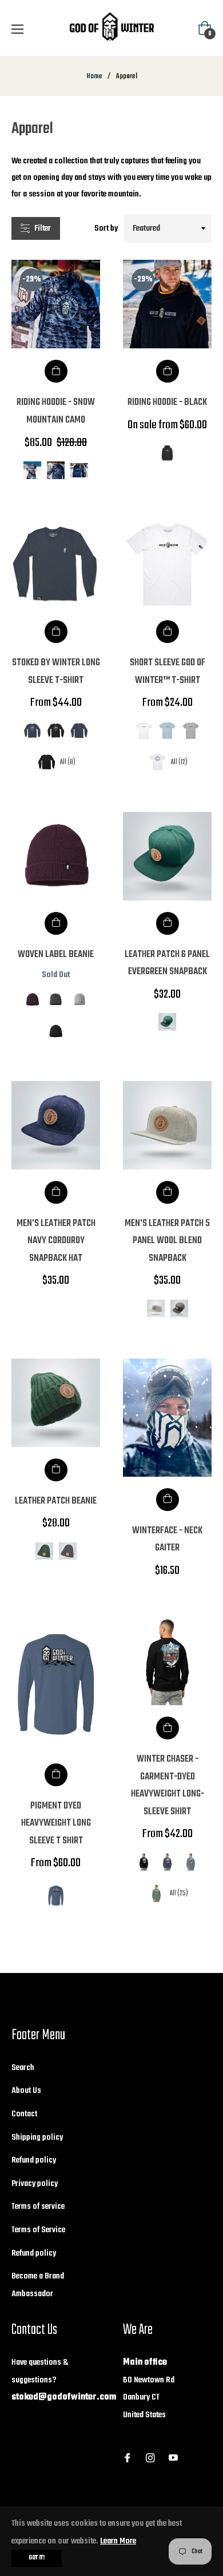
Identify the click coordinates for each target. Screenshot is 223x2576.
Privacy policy (35, 2184)
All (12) (179, 762)
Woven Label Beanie (56, 955)
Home (94, 77)
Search (23, 2068)
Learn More (118, 2541)
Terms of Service (38, 2230)
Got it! (37, 2558)
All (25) (179, 1893)
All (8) (68, 762)
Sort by (106, 228)
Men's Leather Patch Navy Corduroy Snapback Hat (56, 1241)
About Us (26, 2091)
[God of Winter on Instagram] (150, 2458)
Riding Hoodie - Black (167, 402)
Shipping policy (37, 2137)
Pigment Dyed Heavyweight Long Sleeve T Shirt (56, 1823)
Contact (24, 2114)
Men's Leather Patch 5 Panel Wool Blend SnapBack (167, 1241)
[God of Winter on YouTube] (173, 2458)
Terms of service (38, 2207)
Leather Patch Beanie (56, 1501)
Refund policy (34, 2160)
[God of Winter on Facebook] (128, 2458)
